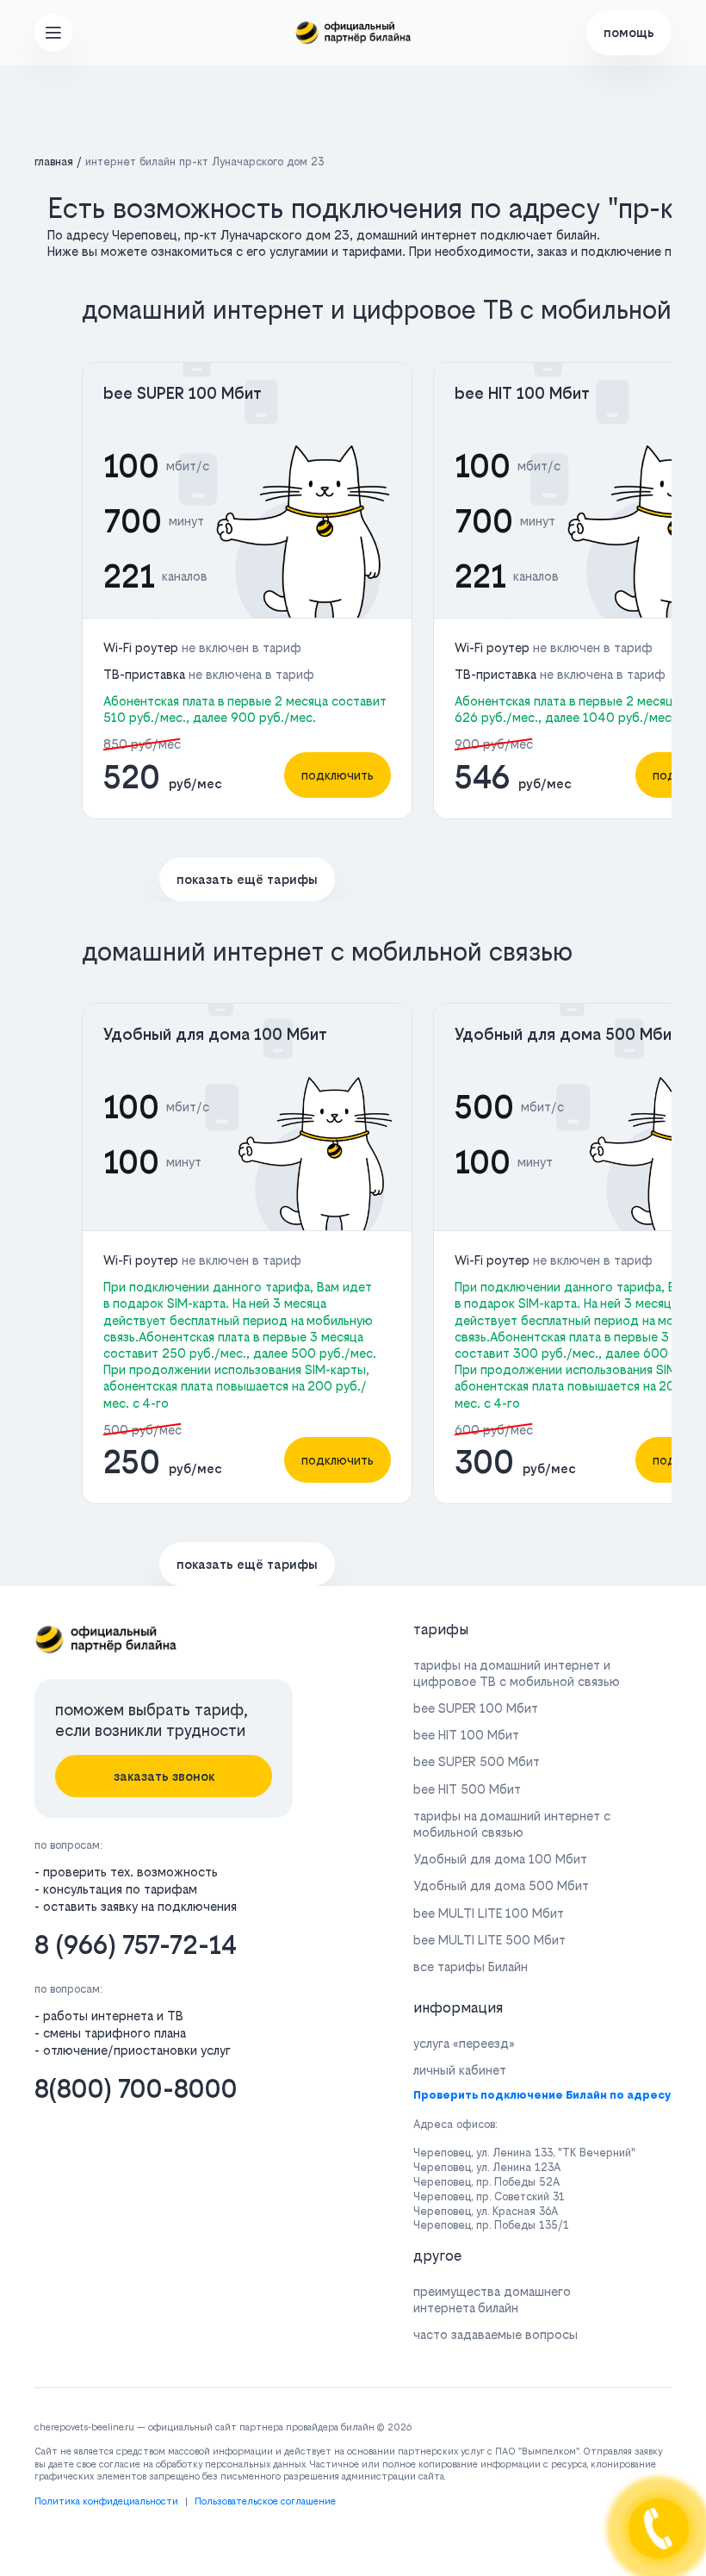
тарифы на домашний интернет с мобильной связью (512, 1824)
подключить (338, 775)
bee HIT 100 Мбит (522, 393)
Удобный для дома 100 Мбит (215, 1034)
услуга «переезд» (464, 2043)
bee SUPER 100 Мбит (183, 393)
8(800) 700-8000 (136, 2089)
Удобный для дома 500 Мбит (567, 1034)
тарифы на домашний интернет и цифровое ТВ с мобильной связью (517, 1673)
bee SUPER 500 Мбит (477, 1761)
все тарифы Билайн (471, 1966)
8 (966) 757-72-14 (136, 1945)
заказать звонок (164, 1776)
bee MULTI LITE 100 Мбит (489, 1913)
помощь (629, 32)
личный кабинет (460, 2070)
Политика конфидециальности (106, 2501)
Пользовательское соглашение (265, 2501)
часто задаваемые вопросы (495, 2334)
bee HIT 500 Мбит (467, 1789)
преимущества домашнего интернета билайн (492, 2299)
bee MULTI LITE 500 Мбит (489, 1940)
